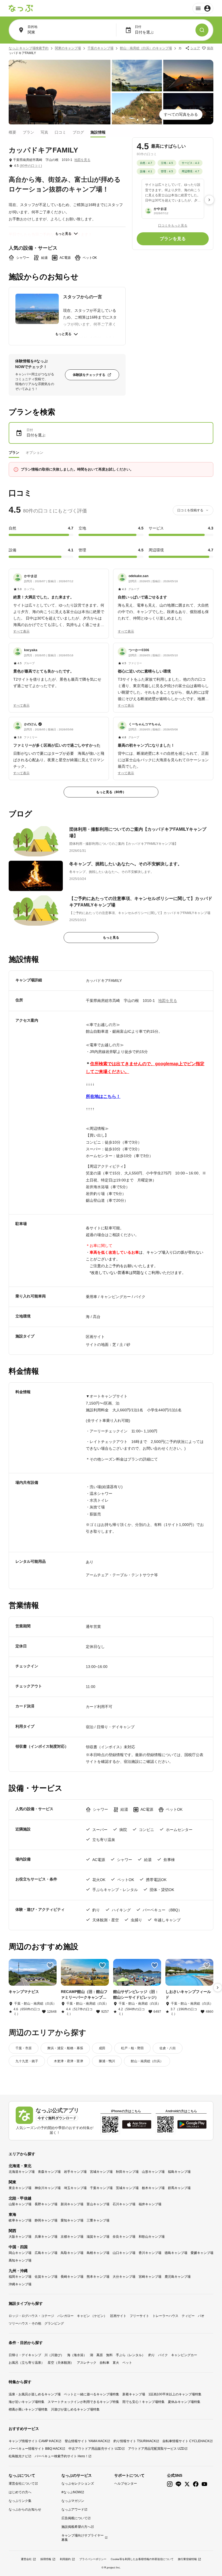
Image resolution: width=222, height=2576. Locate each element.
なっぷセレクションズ (78, 2484)
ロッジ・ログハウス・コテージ (31, 2316)
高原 (100, 2355)
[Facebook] (196, 2484)
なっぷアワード (73, 2509)
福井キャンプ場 (150, 2204)
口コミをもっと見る (173, 226)
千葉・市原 (24, 2048)
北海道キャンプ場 (22, 2172)
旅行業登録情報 (187, 2559)
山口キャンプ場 (124, 2253)
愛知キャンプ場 (72, 2220)
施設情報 (98, 132)
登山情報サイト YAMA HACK (86, 2441)
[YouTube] (204, 2484)
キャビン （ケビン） (92, 2316)
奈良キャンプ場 (124, 2237)
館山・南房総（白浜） (147, 2061)
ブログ (78, 132)
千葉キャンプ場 (101, 2188)
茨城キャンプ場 (127, 2188)
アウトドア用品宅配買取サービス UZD (156, 2449)
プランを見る (173, 239)
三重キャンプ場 (98, 2220)
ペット (127, 2363)
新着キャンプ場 (134, 2394)
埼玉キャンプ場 (75, 2188)
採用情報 (46, 2559)
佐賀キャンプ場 (46, 2277)
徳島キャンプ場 (176, 2253)
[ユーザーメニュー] (203, 8)
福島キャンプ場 (179, 2172)
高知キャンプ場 (20, 2260)
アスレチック (87, 2363)
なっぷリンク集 (20, 2501)
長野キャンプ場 (46, 2204)
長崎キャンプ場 (72, 2277)
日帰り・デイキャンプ (25, 2355)
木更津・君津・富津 (68, 2061)
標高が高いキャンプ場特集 (28, 2409)
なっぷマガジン (73, 2501)
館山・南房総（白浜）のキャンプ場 (146, 48)
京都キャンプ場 (72, 2237)
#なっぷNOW (71, 2492)
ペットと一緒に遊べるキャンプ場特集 (92, 2394)
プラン (28, 132)
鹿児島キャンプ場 (178, 2277)
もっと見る (63, 234)
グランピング (54, 2323)
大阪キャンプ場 (20, 2237)
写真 (44, 132)
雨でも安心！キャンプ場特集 (143, 2402)
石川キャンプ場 (124, 2204)
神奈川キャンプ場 (48, 2188)
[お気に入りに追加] (50, 1965)
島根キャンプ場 (98, 2253)
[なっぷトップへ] (21, 8)
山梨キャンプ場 (20, 2204)
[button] (59, 601)
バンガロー (66, 2316)
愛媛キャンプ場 (202, 2253)
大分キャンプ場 (124, 2277)
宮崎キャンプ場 (150, 2277)
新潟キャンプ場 (72, 2204)
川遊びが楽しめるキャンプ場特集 (75, 2409)
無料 (109, 2355)
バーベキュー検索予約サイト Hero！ (61, 2456)
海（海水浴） (77, 2355)
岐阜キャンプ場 (20, 2220)
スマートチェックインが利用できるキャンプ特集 (83, 2402)
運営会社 (26, 2559)
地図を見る (82, 160)
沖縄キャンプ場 (20, 2284)
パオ (201, 2316)
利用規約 (65, 2559)
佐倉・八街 (168, 2048)
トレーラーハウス (165, 2316)
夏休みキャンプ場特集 (184, 2402)
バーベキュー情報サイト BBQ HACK (35, 2449)
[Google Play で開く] (192, 2124)
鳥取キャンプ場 (72, 2253)
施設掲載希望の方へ (76, 2527)
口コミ (60, 132)
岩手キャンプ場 (75, 2172)
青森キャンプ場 (49, 2172)
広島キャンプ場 (46, 2253)
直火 (116, 2363)
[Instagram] (170, 2484)
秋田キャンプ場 (127, 2172)
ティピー (188, 2316)
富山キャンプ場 (98, 2204)
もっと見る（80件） (111, 792)
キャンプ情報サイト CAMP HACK (33, 2441)
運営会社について (22, 2484)
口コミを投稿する (190, 510)
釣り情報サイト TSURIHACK (135, 2441)
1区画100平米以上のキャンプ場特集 (175, 2394)
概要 (12, 132)
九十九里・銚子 (27, 2061)
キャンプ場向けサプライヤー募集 (83, 2538)
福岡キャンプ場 (20, 2277)
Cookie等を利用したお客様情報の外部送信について (142, 2559)
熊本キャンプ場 (98, 2277)
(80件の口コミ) (31, 166)
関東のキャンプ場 (68, 48)
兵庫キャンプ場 (46, 2237)
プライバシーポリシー (93, 2559)
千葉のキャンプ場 (100, 48)
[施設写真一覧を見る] (60, 92)
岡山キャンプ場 (20, 2253)
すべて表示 (21, 631)
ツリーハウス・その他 (25, 2323)
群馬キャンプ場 (179, 2188)
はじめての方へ (20, 2492)
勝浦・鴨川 (107, 2061)
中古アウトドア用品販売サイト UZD (95, 2449)
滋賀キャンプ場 (98, 2237)
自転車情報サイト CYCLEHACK (186, 2441)
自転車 (105, 2363)
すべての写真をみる (181, 114)
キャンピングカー (184, 2355)
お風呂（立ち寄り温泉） (27, 2363)
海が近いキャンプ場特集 (27, 2402)
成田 (102, 2048)
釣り (152, 2355)
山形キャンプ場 (153, 2172)
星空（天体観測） (61, 2363)
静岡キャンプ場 (46, 2220)
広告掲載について (74, 2518)
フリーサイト (139, 2316)
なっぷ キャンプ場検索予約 (29, 48)
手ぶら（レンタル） (130, 2355)
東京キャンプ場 (20, 2188)
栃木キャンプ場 (153, 2188)
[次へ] (209, 200)
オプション (35, 453)
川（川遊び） (54, 2355)
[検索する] (202, 30)
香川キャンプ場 (150, 2253)
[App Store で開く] (137, 2124)
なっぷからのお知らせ (25, 2509)
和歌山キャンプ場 (152, 2237)
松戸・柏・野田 (132, 2048)
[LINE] (178, 2484)
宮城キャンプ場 (101, 2172)
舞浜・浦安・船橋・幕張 (65, 2048)
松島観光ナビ (18, 2456)
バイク (163, 2355)
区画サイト (118, 2316)
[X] (187, 2484)
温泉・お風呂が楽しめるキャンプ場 (35, 2394)
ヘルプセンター (126, 2484)
